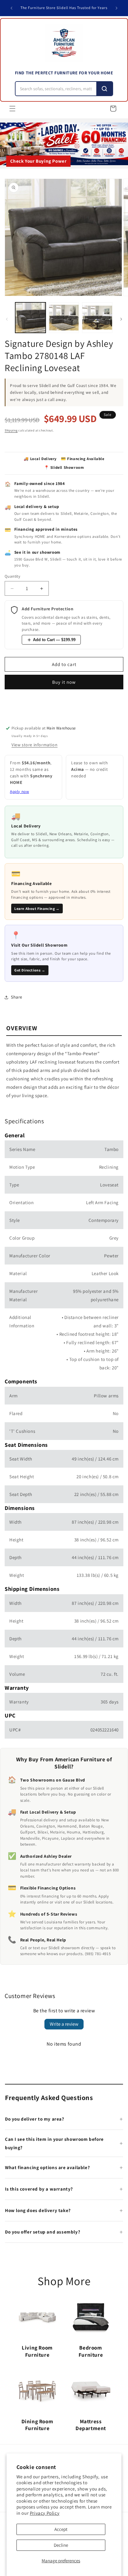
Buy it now (64, 682)
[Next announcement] (117, 8)
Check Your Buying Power (39, 161)
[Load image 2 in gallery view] (64, 318)
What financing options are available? (47, 2167)
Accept (61, 2529)
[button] (12, 109)
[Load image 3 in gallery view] (97, 318)
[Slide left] (7, 319)
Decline (61, 2545)
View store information (34, 745)
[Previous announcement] (11, 8)
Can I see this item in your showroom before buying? (54, 2143)
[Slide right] (121, 319)
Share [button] (17, 997)
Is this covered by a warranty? (39, 2189)
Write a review (64, 2024)
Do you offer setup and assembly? (43, 2232)
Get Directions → (30, 970)
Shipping (11, 430)
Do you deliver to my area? (35, 2119)
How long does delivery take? (38, 2210)
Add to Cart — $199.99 (54, 640)
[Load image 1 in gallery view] (30, 318)
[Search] (104, 89)
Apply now (19, 792)
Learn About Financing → (37, 908)
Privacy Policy (45, 2513)
